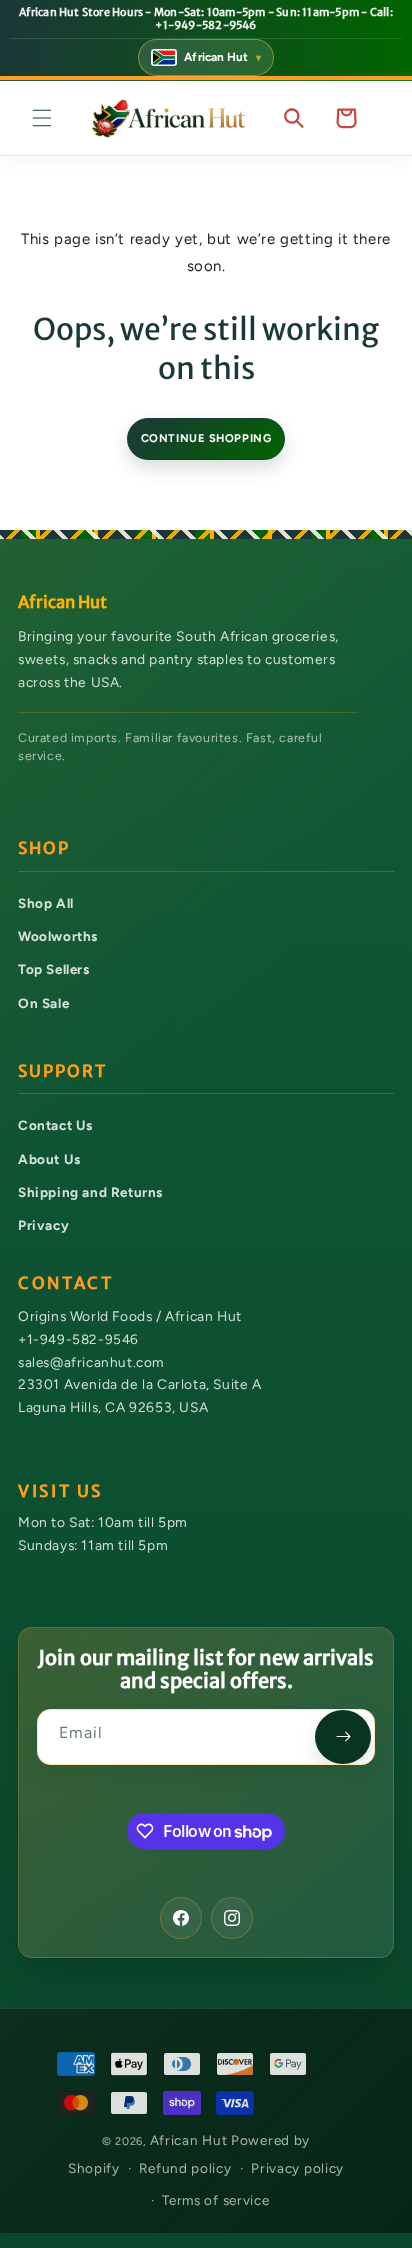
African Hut (190, 2140)
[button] (42, 118)
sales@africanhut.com (91, 1362)
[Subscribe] (343, 1737)
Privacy (43, 1225)
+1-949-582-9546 (78, 1339)
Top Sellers (54, 969)
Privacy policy (297, 2168)
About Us (49, 1159)
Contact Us (55, 1125)
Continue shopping (206, 438)
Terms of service (215, 2200)
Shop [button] (44, 848)
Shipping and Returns (90, 1192)
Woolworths (58, 936)
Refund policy (185, 2168)
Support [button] (62, 1071)
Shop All (46, 903)
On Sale (43, 1003)
